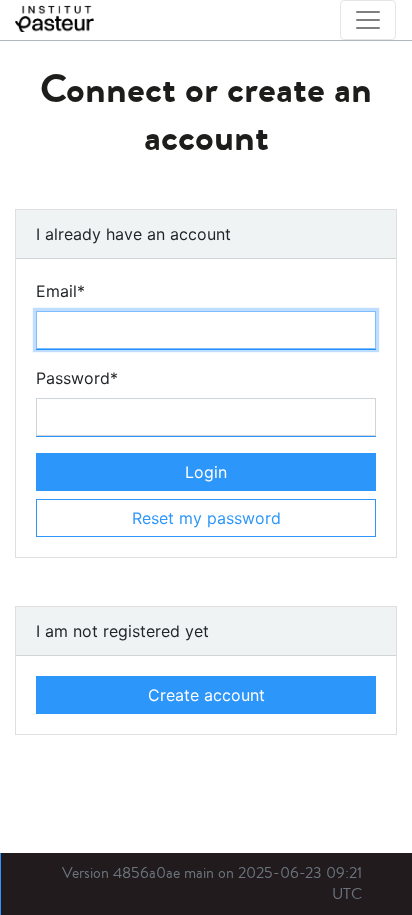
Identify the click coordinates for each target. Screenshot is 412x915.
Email (60, 291)
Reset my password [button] (206, 518)
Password (77, 378)
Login (206, 472)
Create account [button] (206, 695)
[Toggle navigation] (368, 20)
